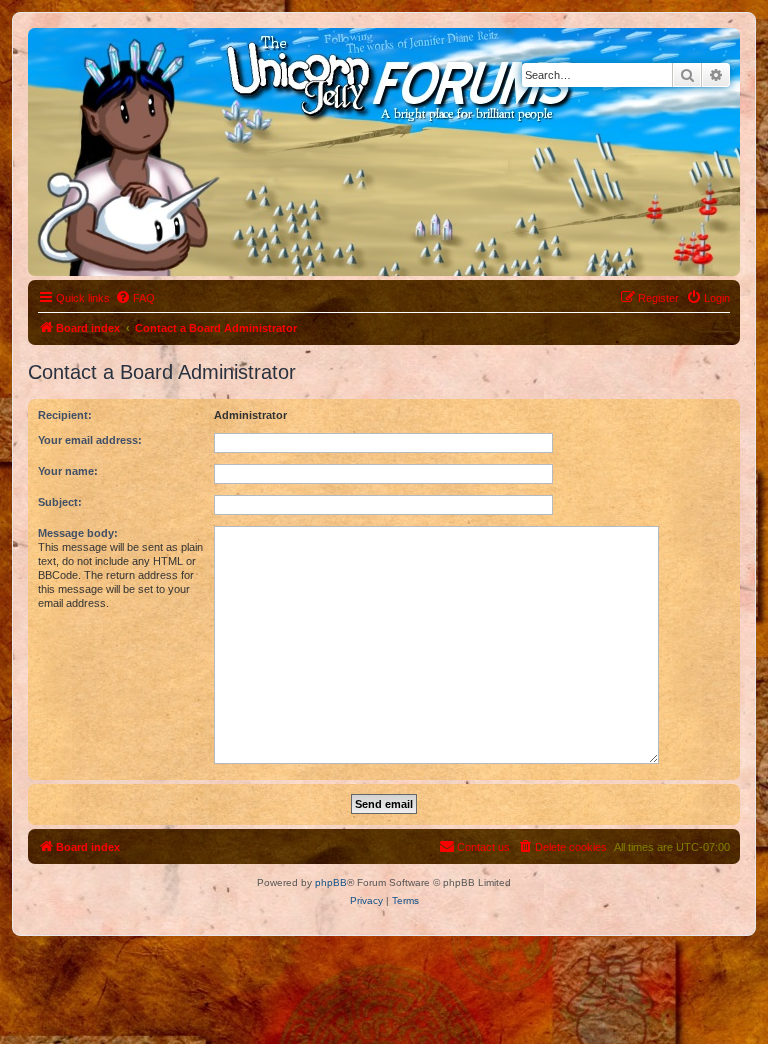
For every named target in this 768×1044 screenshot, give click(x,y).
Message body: (78, 533)
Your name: (68, 471)
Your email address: (90, 440)
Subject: (60, 502)
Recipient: (65, 415)
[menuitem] (135, 298)
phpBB (331, 882)
